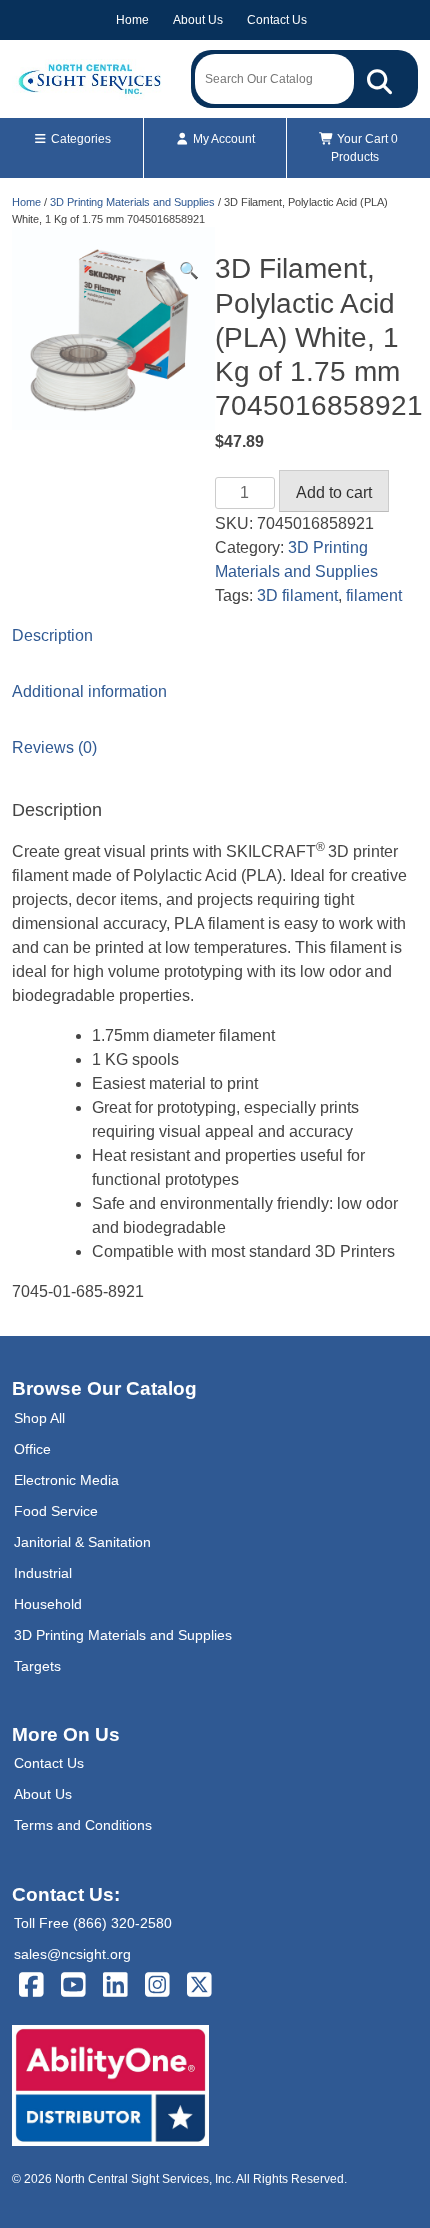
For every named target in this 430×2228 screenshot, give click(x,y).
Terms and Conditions (83, 1825)
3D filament (297, 595)
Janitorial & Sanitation (82, 1542)
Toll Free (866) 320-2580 (93, 1923)
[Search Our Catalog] (379, 79)
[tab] (215, 636)
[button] (189, 271)
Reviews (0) (54, 747)
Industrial (43, 1573)
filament (374, 595)
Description (52, 635)
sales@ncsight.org (72, 1954)
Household (48, 1604)
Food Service (56, 1511)
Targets (37, 1666)
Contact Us (277, 20)
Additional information (89, 691)
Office (32, 1449)
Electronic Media (66, 1480)
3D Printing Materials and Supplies (132, 202)
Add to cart (334, 492)
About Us (198, 20)
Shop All (39, 1418)
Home (132, 20)
